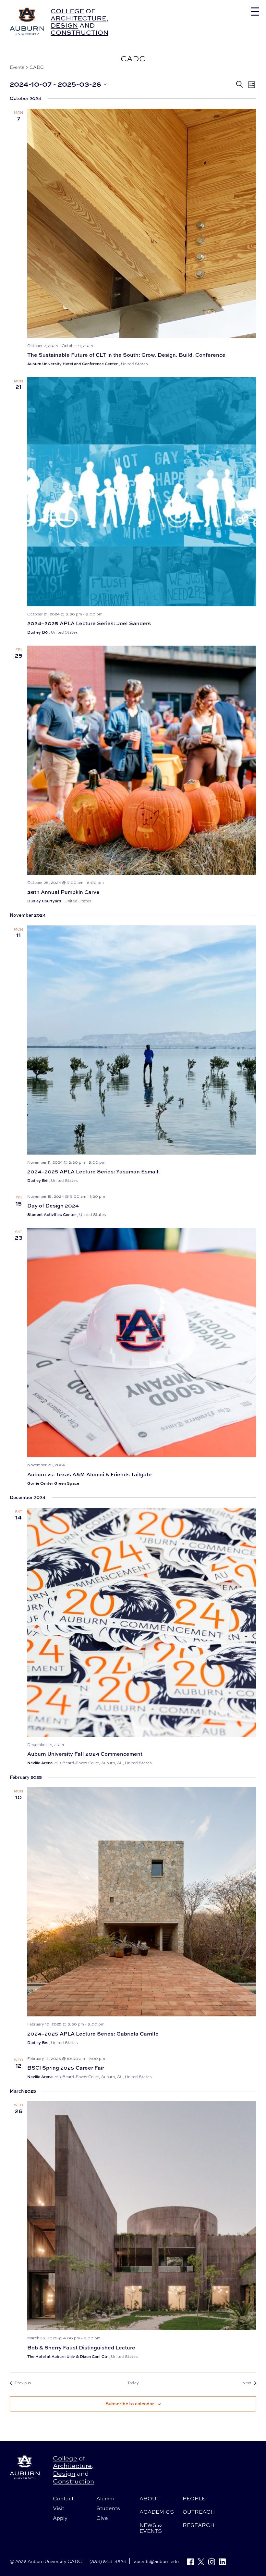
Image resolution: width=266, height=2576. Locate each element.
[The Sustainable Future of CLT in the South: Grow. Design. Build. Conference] (142, 223)
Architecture (79, 18)
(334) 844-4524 (108, 2561)
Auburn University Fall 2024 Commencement (85, 1754)
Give (102, 2518)
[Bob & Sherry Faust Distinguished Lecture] (142, 2216)
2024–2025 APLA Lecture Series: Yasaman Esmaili (93, 1171)
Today (133, 2383)
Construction (79, 32)
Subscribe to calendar (130, 2403)
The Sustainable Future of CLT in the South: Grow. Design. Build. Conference (126, 355)
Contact (63, 2498)
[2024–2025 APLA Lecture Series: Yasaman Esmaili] (142, 1040)
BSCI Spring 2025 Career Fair (66, 2068)
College (67, 11)
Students (108, 2508)
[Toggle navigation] (255, 12)
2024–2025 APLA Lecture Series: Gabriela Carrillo (93, 2034)
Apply (60, 2518)
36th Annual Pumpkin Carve (63, 892)
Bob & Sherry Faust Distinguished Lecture (81, 2347)
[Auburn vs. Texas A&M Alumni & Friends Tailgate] (142, 1343)
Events (17, 67)
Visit (59, 2508)
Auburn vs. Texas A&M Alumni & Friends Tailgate (90, 1474)
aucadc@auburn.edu (156, 2561)
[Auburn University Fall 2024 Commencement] (142, 1622)
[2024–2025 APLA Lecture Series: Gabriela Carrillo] (142, 1902)
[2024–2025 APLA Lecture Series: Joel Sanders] (142, 492)
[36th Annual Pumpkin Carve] (142, 760)
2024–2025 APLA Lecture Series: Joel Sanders (89, 623)
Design (64, 25)
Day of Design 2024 (53, 1206)
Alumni (105, 2498)
